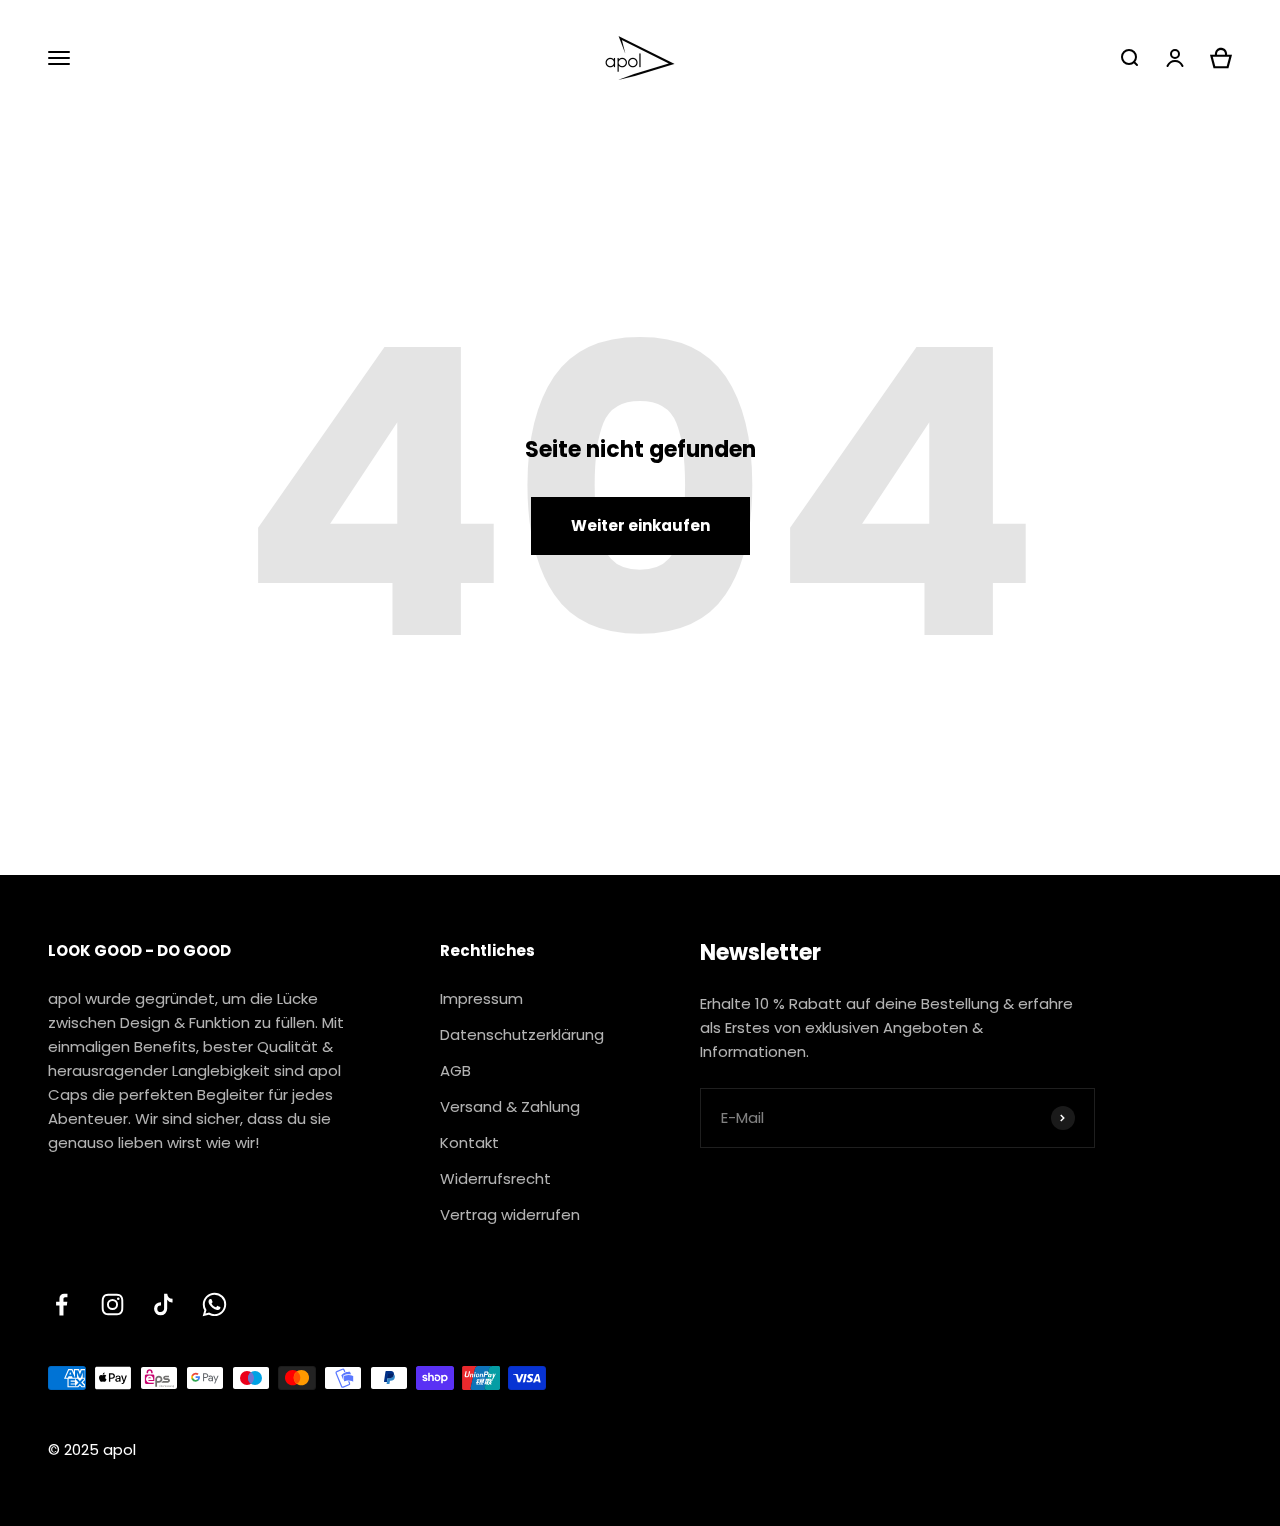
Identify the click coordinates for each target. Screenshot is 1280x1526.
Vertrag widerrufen (510, 1214)
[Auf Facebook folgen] (61, 1304)
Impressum (481, 998)
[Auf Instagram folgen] (112, 1304)
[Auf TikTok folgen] (163, 1304)
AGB (455, 1070)
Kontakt (469, 1142)
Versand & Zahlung (510, 1106)
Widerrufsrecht (495, 1178)
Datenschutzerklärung (522, 1034)
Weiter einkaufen (640, 525)
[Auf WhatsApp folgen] (214, 1304)
